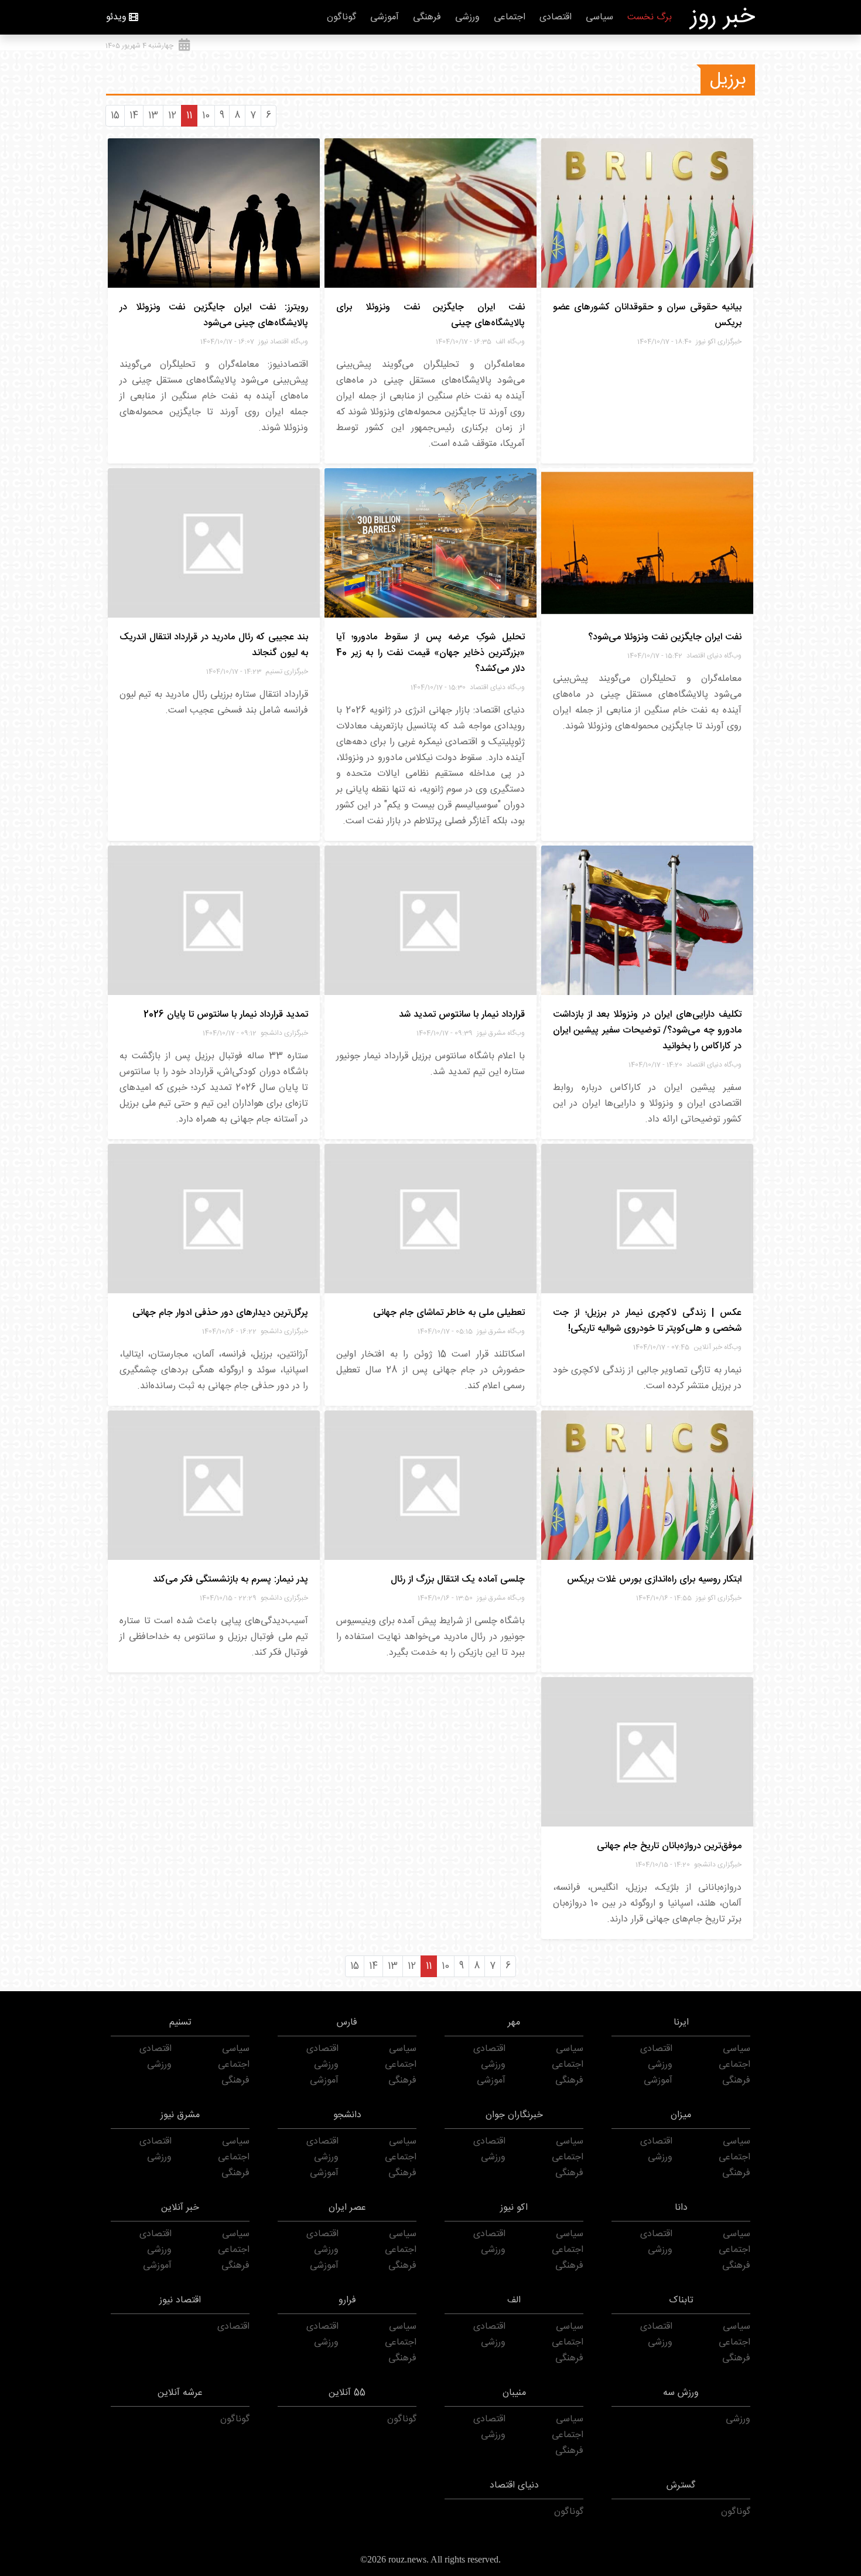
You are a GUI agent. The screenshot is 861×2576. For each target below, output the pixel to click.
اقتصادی (556, 17)
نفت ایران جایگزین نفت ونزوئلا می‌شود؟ (665, 637)
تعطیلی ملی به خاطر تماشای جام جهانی (449, 1313)
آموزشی (385, 17)
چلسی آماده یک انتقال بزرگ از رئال (458, 1580)
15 (115, 116)
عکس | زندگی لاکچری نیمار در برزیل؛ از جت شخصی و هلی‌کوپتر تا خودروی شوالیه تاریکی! (647, 1321)
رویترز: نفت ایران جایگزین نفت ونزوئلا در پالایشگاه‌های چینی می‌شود (214, 315)
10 (206, 116)
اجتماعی (510, 17)
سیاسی (599, 17)
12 (172, 116)
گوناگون (341, 17)
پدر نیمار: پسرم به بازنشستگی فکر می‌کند (230, 1580)
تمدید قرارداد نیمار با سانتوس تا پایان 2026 (226, 1015)
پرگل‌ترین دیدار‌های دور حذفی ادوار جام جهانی (220, 1313)
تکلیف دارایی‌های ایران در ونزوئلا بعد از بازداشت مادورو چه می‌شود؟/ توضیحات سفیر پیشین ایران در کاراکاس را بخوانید (647, 1030)
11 (189, 116)
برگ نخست (650, 17)
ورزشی (467, 17)
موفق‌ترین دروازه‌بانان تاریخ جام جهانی (669, 1846)
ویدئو (116, 17)
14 (134, 116)
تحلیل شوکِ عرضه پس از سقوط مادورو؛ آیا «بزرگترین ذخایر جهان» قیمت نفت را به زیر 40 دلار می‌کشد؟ (430, 653)
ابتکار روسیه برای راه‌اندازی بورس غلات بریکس (654, 1580)
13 (153, 116)
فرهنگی (427, 17)
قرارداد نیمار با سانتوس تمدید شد (462, 1015)
